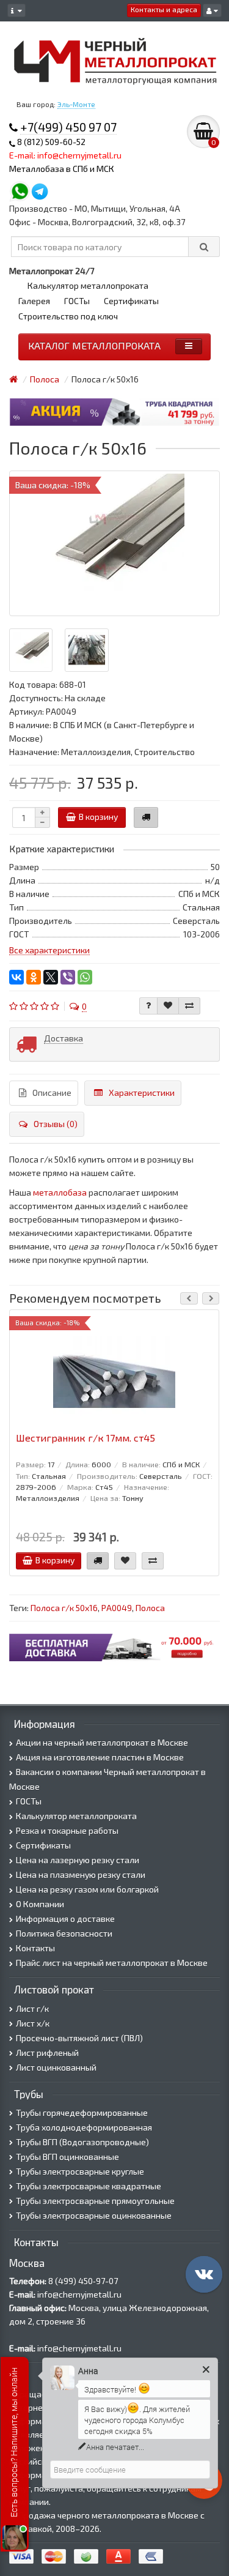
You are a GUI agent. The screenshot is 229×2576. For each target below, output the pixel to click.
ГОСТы (77, 301)
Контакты (35, 1948)
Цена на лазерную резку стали (78, 1860)
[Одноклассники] (34, 977)
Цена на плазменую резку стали (81, 1874)
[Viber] (68, 977)
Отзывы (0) (56, 1124)
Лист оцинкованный (56, 2067)
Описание (52, 1093)
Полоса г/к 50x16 (64, 1608)
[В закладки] (168, 1006)
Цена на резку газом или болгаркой (87, 1889)
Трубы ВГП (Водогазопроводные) (82, 2142)
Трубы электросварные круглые (80, 2171)
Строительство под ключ (68, 316)
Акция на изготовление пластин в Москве (100, 1757)
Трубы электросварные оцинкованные (94, 2215)
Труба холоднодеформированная (84, 2127)
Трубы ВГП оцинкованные (67, 2157)
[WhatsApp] (85, 977)
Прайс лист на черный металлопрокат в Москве (112, 1963)
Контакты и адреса (164, 9)
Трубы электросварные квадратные (89, 2186)
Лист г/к (32, 2008)
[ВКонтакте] (16, 977)
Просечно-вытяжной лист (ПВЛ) (79, 2038)
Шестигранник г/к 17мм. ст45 (85, 1438)
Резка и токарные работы (67, 1830)
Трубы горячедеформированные (82, 2113)
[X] (51, 977)
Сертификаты (131, 301)
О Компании (40, 1904)
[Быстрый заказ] (146, 817)
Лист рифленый (47, 2053)
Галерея (34, 301)
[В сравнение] (189, 1006)
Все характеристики (49, 950)
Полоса (150, 1608)
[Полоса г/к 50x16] (114, 543)
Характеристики (142, 1093)
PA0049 (117, 1608)
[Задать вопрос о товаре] (148, 1006)
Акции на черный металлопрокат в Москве (102, 1742)
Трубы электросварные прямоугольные (95, 2201)
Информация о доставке (65, 1919)
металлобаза (60, 1192)
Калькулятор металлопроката (88, 285)
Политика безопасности (64, 1933)
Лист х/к (33, 2023)
